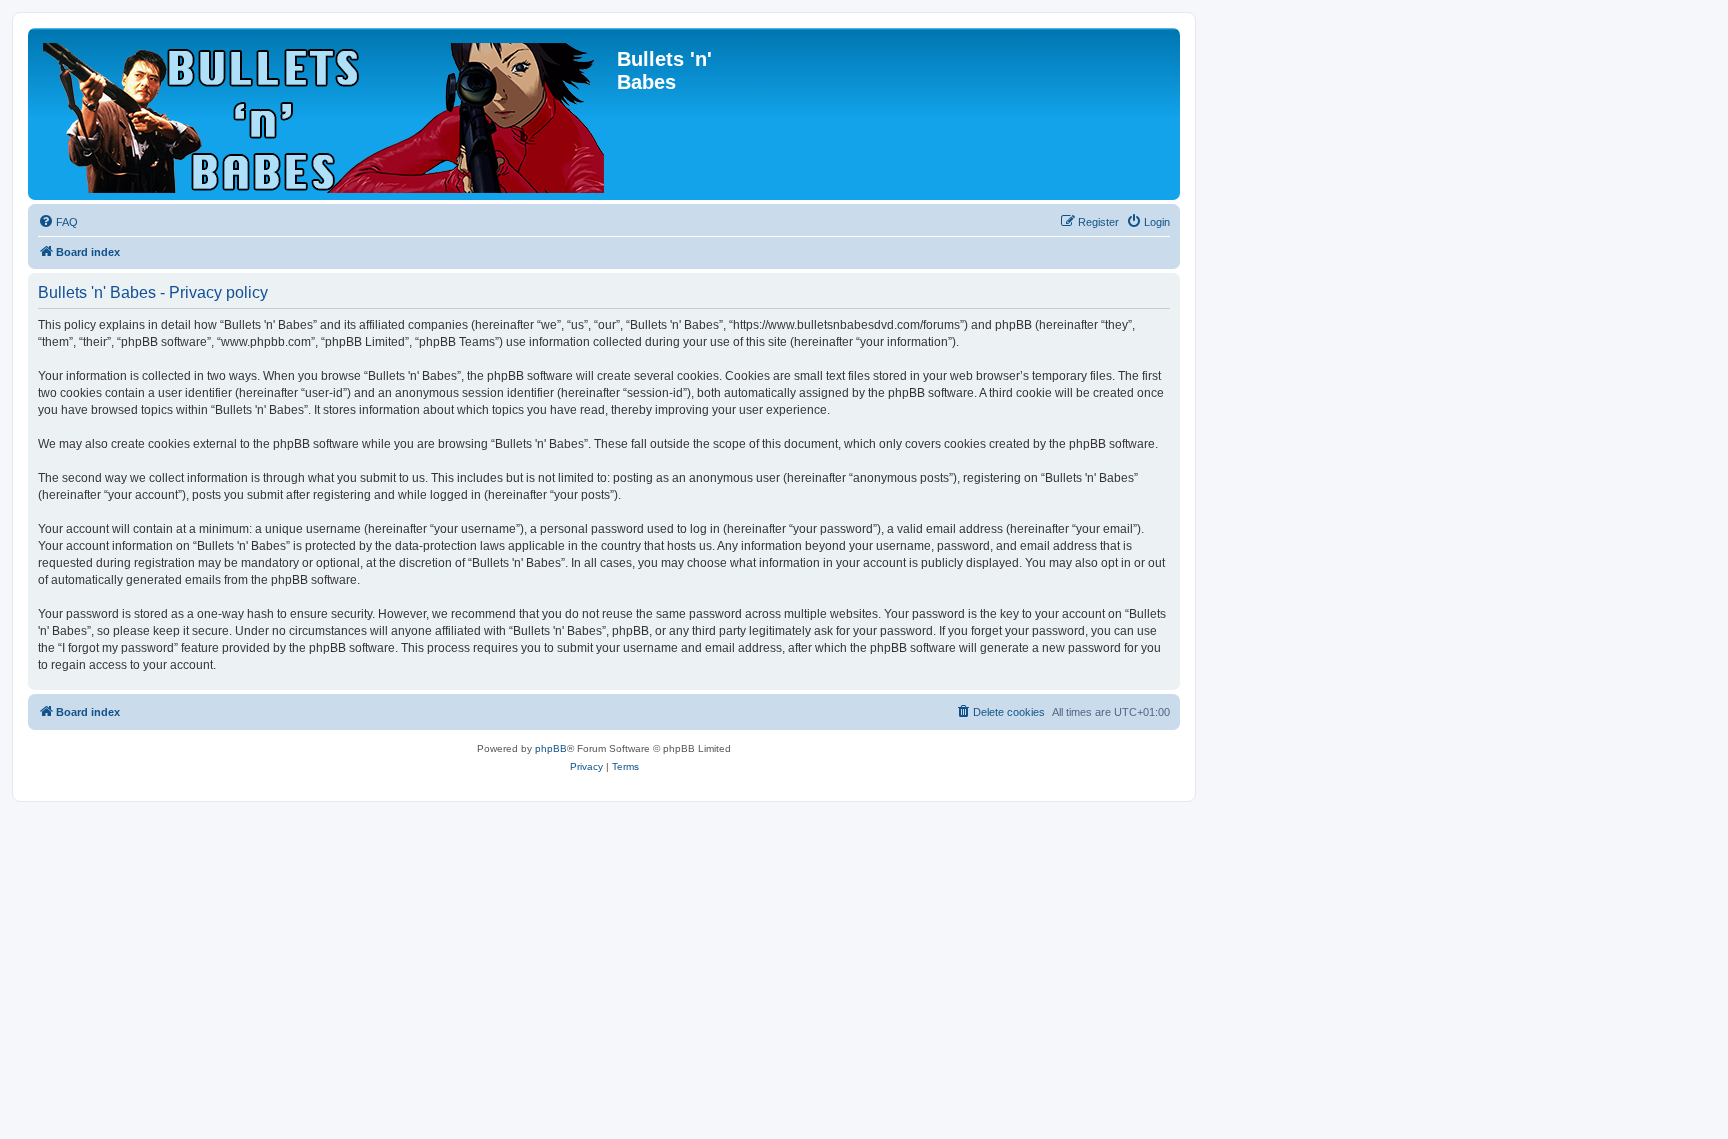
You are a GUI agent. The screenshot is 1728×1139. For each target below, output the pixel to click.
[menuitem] (58, 222)
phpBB (551, 748)
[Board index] (325, 114)
